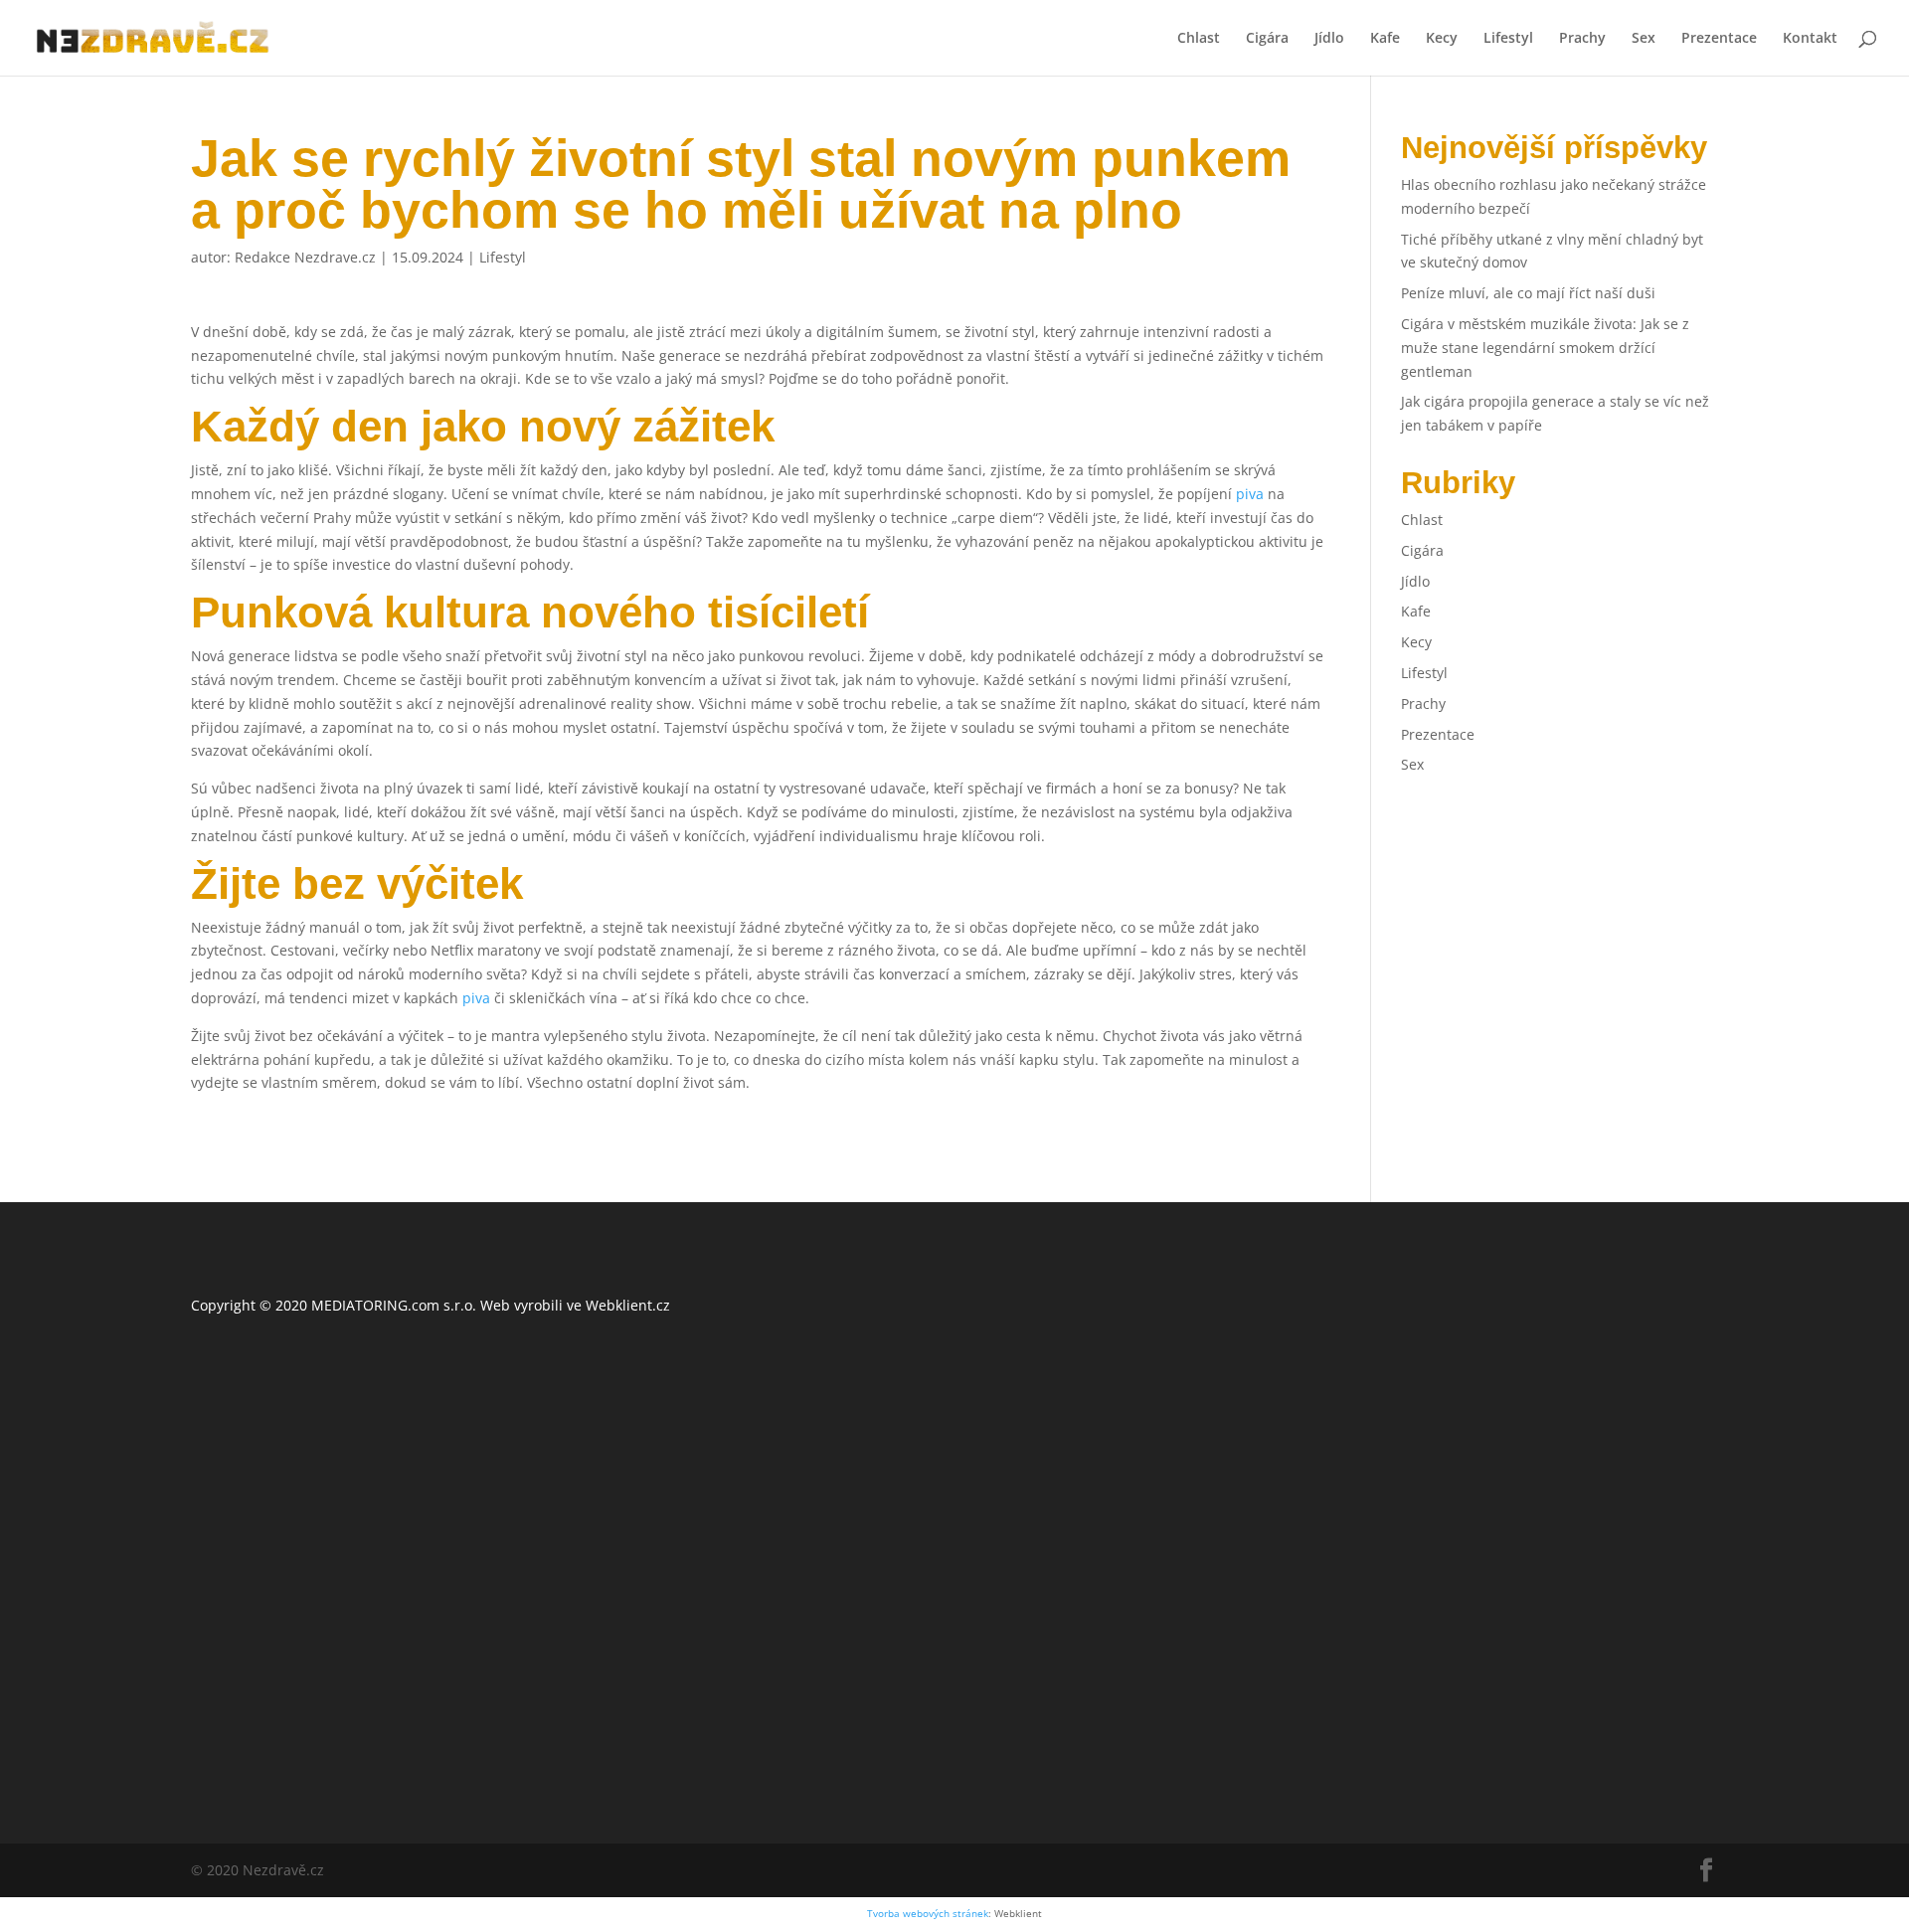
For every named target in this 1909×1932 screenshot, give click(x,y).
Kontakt (1810, 39)
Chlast (1199, 39)
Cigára (1267, 39)
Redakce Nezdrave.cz (305, 257)
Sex (1644, 39)
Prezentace (1719, 39)
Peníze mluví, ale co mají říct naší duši (1528, 293)
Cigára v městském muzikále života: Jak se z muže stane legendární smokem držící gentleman (1545, 348)
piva (1250, 494)
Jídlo (1329, 39)
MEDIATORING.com (375, 1305)
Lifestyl (1508, 39)
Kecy (1442, 39)
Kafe (1385, 39)
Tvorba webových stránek (928, 1914)
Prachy (1582, 39)
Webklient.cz (628, 1305)
